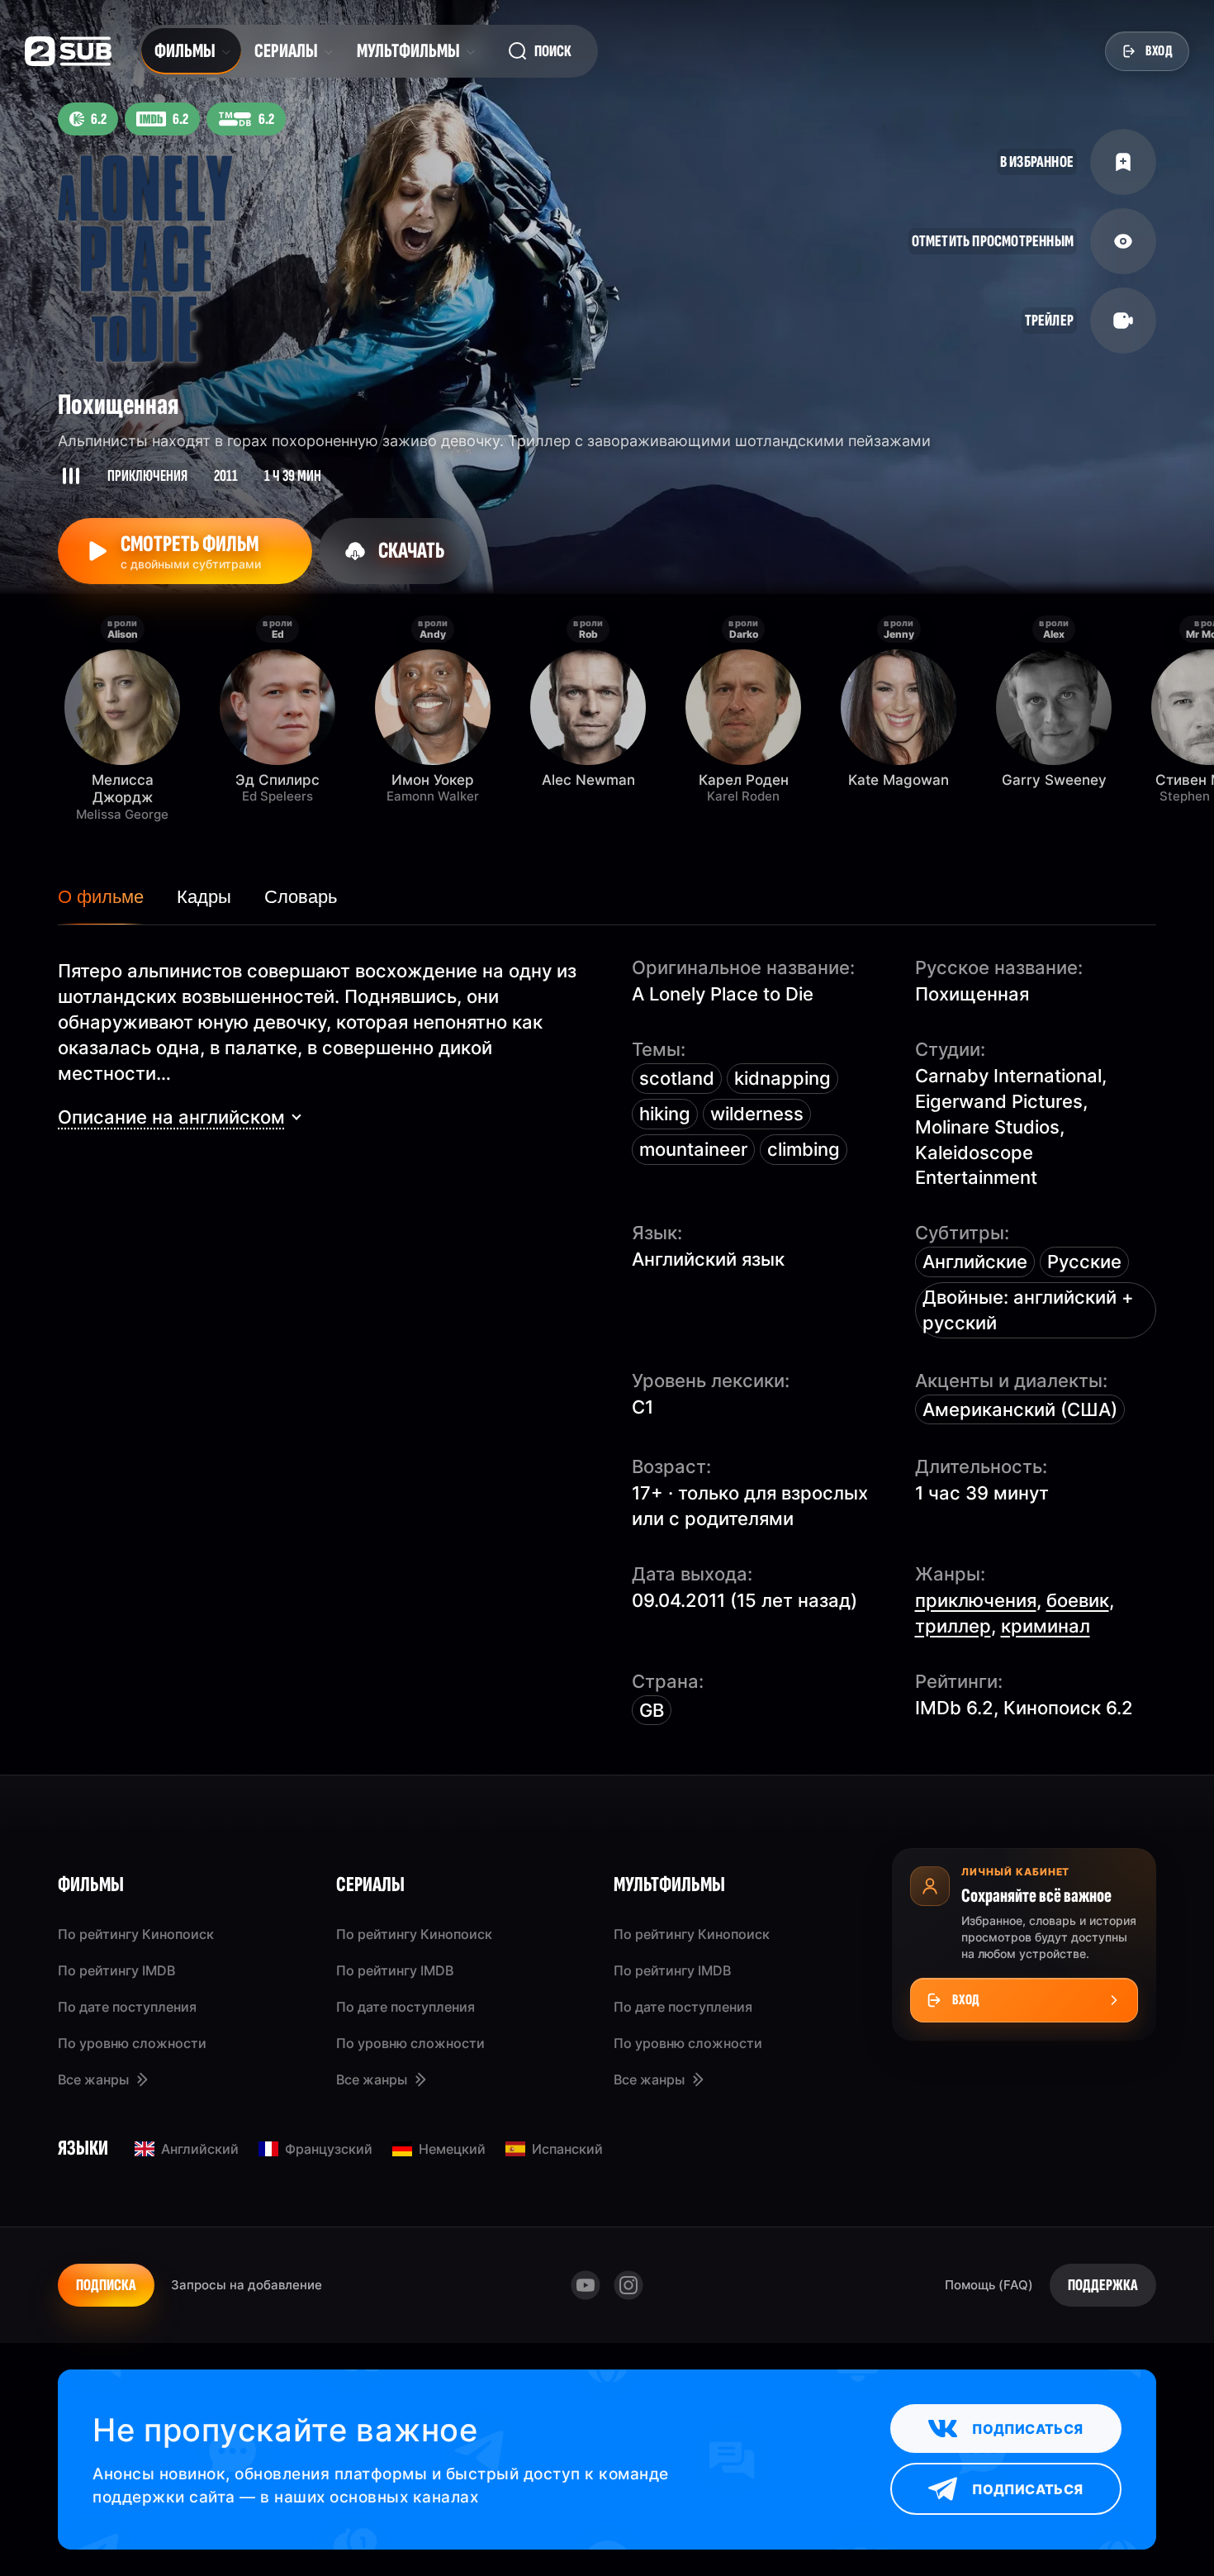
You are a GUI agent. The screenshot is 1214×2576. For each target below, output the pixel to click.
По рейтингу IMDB (116, 1970)
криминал (1046, 1626)
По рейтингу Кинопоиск (136, 1934)
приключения (976, 1600)
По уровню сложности (132, 2043)
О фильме (101, 897)
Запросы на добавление (247, 2285)
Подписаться (1027, 2429)
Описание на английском (171, 1117)
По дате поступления (127, 2007)
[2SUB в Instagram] (628, 2285)
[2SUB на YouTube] (586, 2285)
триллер (953, 1626)
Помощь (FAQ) (989, 2285)
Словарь (301, 897)
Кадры (204, 897)
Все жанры (93, 2079)
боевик (1078, 1600)
